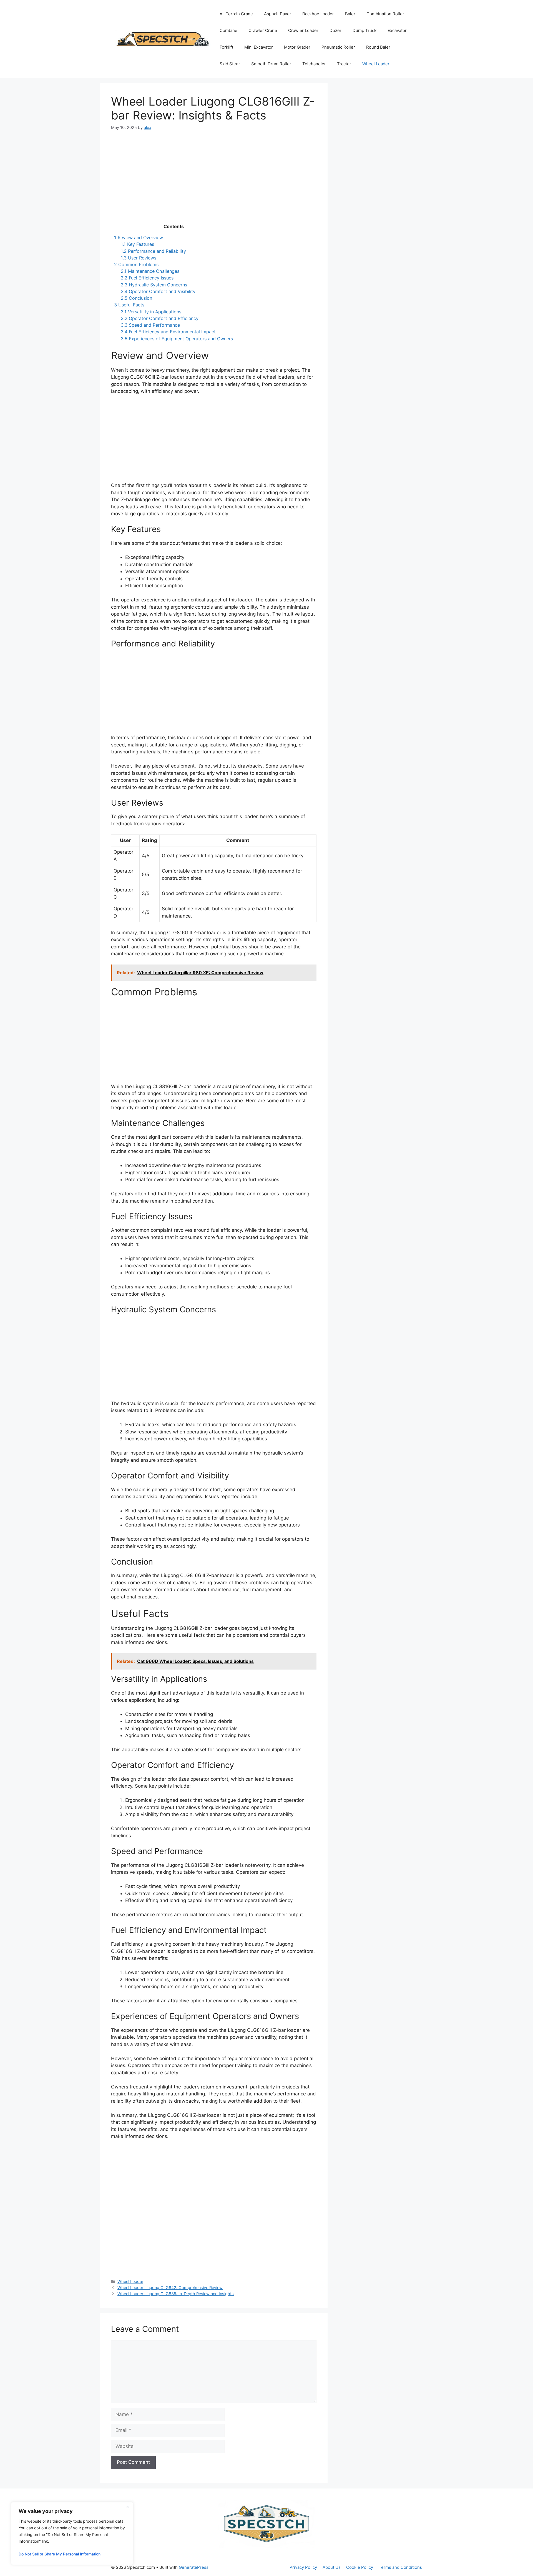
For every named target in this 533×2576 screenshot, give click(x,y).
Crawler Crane (263, 30)
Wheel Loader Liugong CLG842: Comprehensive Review (170, 2288)
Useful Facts (129, 305)
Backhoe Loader (318, 14)
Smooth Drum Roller (271, 64)
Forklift (226, 47)
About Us (332, 2567)
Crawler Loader (303, 30)
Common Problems (136, 264)
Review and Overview (139, 238)
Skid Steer (230, 64)
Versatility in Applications (151, 312)
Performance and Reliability (153, 251)
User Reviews (139, 258)
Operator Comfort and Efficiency (160, 318)
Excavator (397, 30)
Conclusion (136, 298)
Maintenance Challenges (150, 271)
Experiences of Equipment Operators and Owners (177, 339)
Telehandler (314, 64)
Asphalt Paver (278, 14)
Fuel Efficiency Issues (147, 278)
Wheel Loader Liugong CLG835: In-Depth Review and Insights (176, 2294)
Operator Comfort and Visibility (158, 291)
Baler (350, 14)
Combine (228, 30)
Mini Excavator (259, 47)
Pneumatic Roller (338, 47)
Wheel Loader (376, 64)
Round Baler (378, 47)
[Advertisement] (214, 179)
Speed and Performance (150, 325)
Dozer (335, 30)
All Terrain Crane (236, 14)
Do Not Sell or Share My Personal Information (60, 2554)
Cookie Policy (360, 2567)
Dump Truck (364, 30)
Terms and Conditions (400, 2567)
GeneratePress (194, 2567)
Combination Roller (385, 14)
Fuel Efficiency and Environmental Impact (168, 332)
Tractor (344, 64)
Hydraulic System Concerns (154, 285)
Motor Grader (297, 47)
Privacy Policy (303, 2567)
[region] (72, 2533)
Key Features (137, 244)
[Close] (127, 2507)
